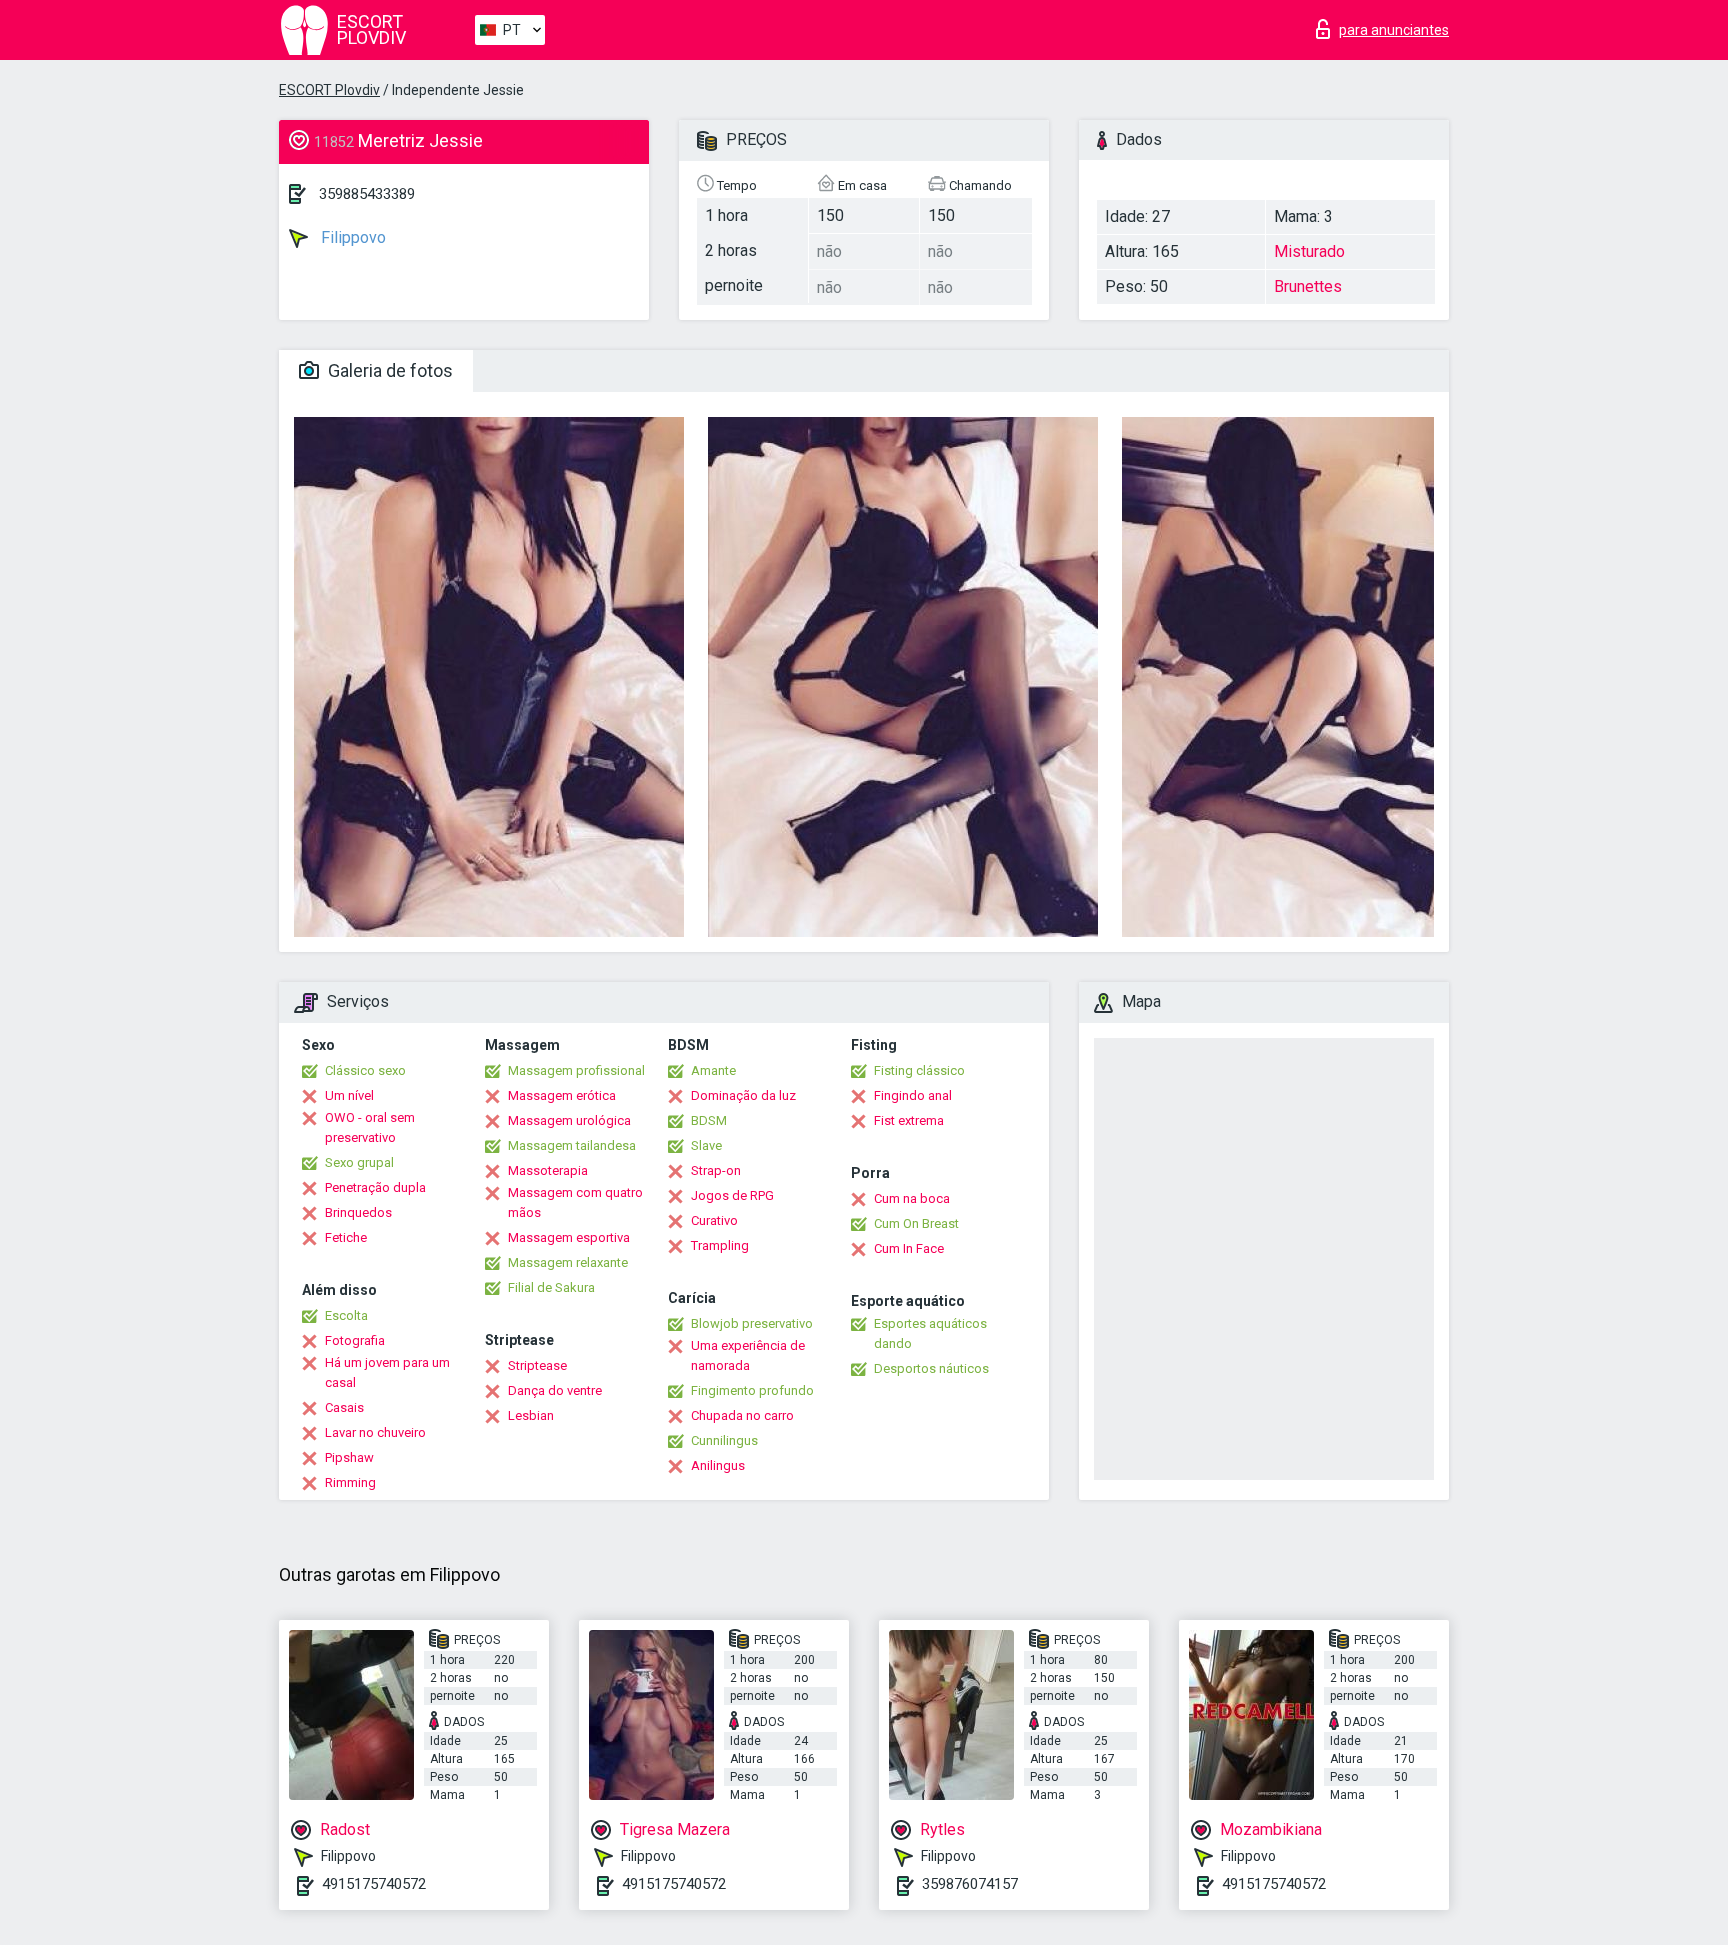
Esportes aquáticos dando (930, 1333)
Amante (713, 1070)
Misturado (1309, 251)
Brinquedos (358, 1212)
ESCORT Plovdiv (329, 90)
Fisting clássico (919, 1070)
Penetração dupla (375, 1187)
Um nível (349, 1095)
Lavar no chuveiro (375, 1432)
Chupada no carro (742, 1415)
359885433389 (367, 194)
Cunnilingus (724, 1440)
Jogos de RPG (732, 1195)
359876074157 (970, 1884)
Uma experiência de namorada (748, 1355)
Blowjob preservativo (752, 1323)
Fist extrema (909, 1120)
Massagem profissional (576, 1070)
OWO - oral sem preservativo (370, 1127)
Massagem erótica (562, 1095)
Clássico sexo (365, 1070)
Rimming (350, 1482)
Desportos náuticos (931, 1368)
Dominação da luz (743, 1095)
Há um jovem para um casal (387, 1372)
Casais (344, 1407)
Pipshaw (349, 1457)
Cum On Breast (916, 1223)
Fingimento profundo (752, 1390)
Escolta (346, 1315)
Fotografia (355, 1340)
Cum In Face (909, 1248)
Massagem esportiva (569, 1237)
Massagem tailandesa (572, 1145)
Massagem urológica (569, 1120)
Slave (706, 1145)
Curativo (714, 1220)
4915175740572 (374, 1884)
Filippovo (351, 237)
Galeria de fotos (388, 370)
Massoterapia (548, 1170)
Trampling (720, 1245)
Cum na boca (912, 1198)
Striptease (537, 1365)
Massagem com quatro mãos (575, 1202)
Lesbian (531, 1415)
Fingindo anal (913, 1095)
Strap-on (716, 1170)
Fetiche (346, 1237)
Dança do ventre (555, 1390)
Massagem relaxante (568, 1262)
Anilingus (718, 1465)
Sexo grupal (359, 1162)
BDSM (709, 1120)
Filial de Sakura (551, 1287)
